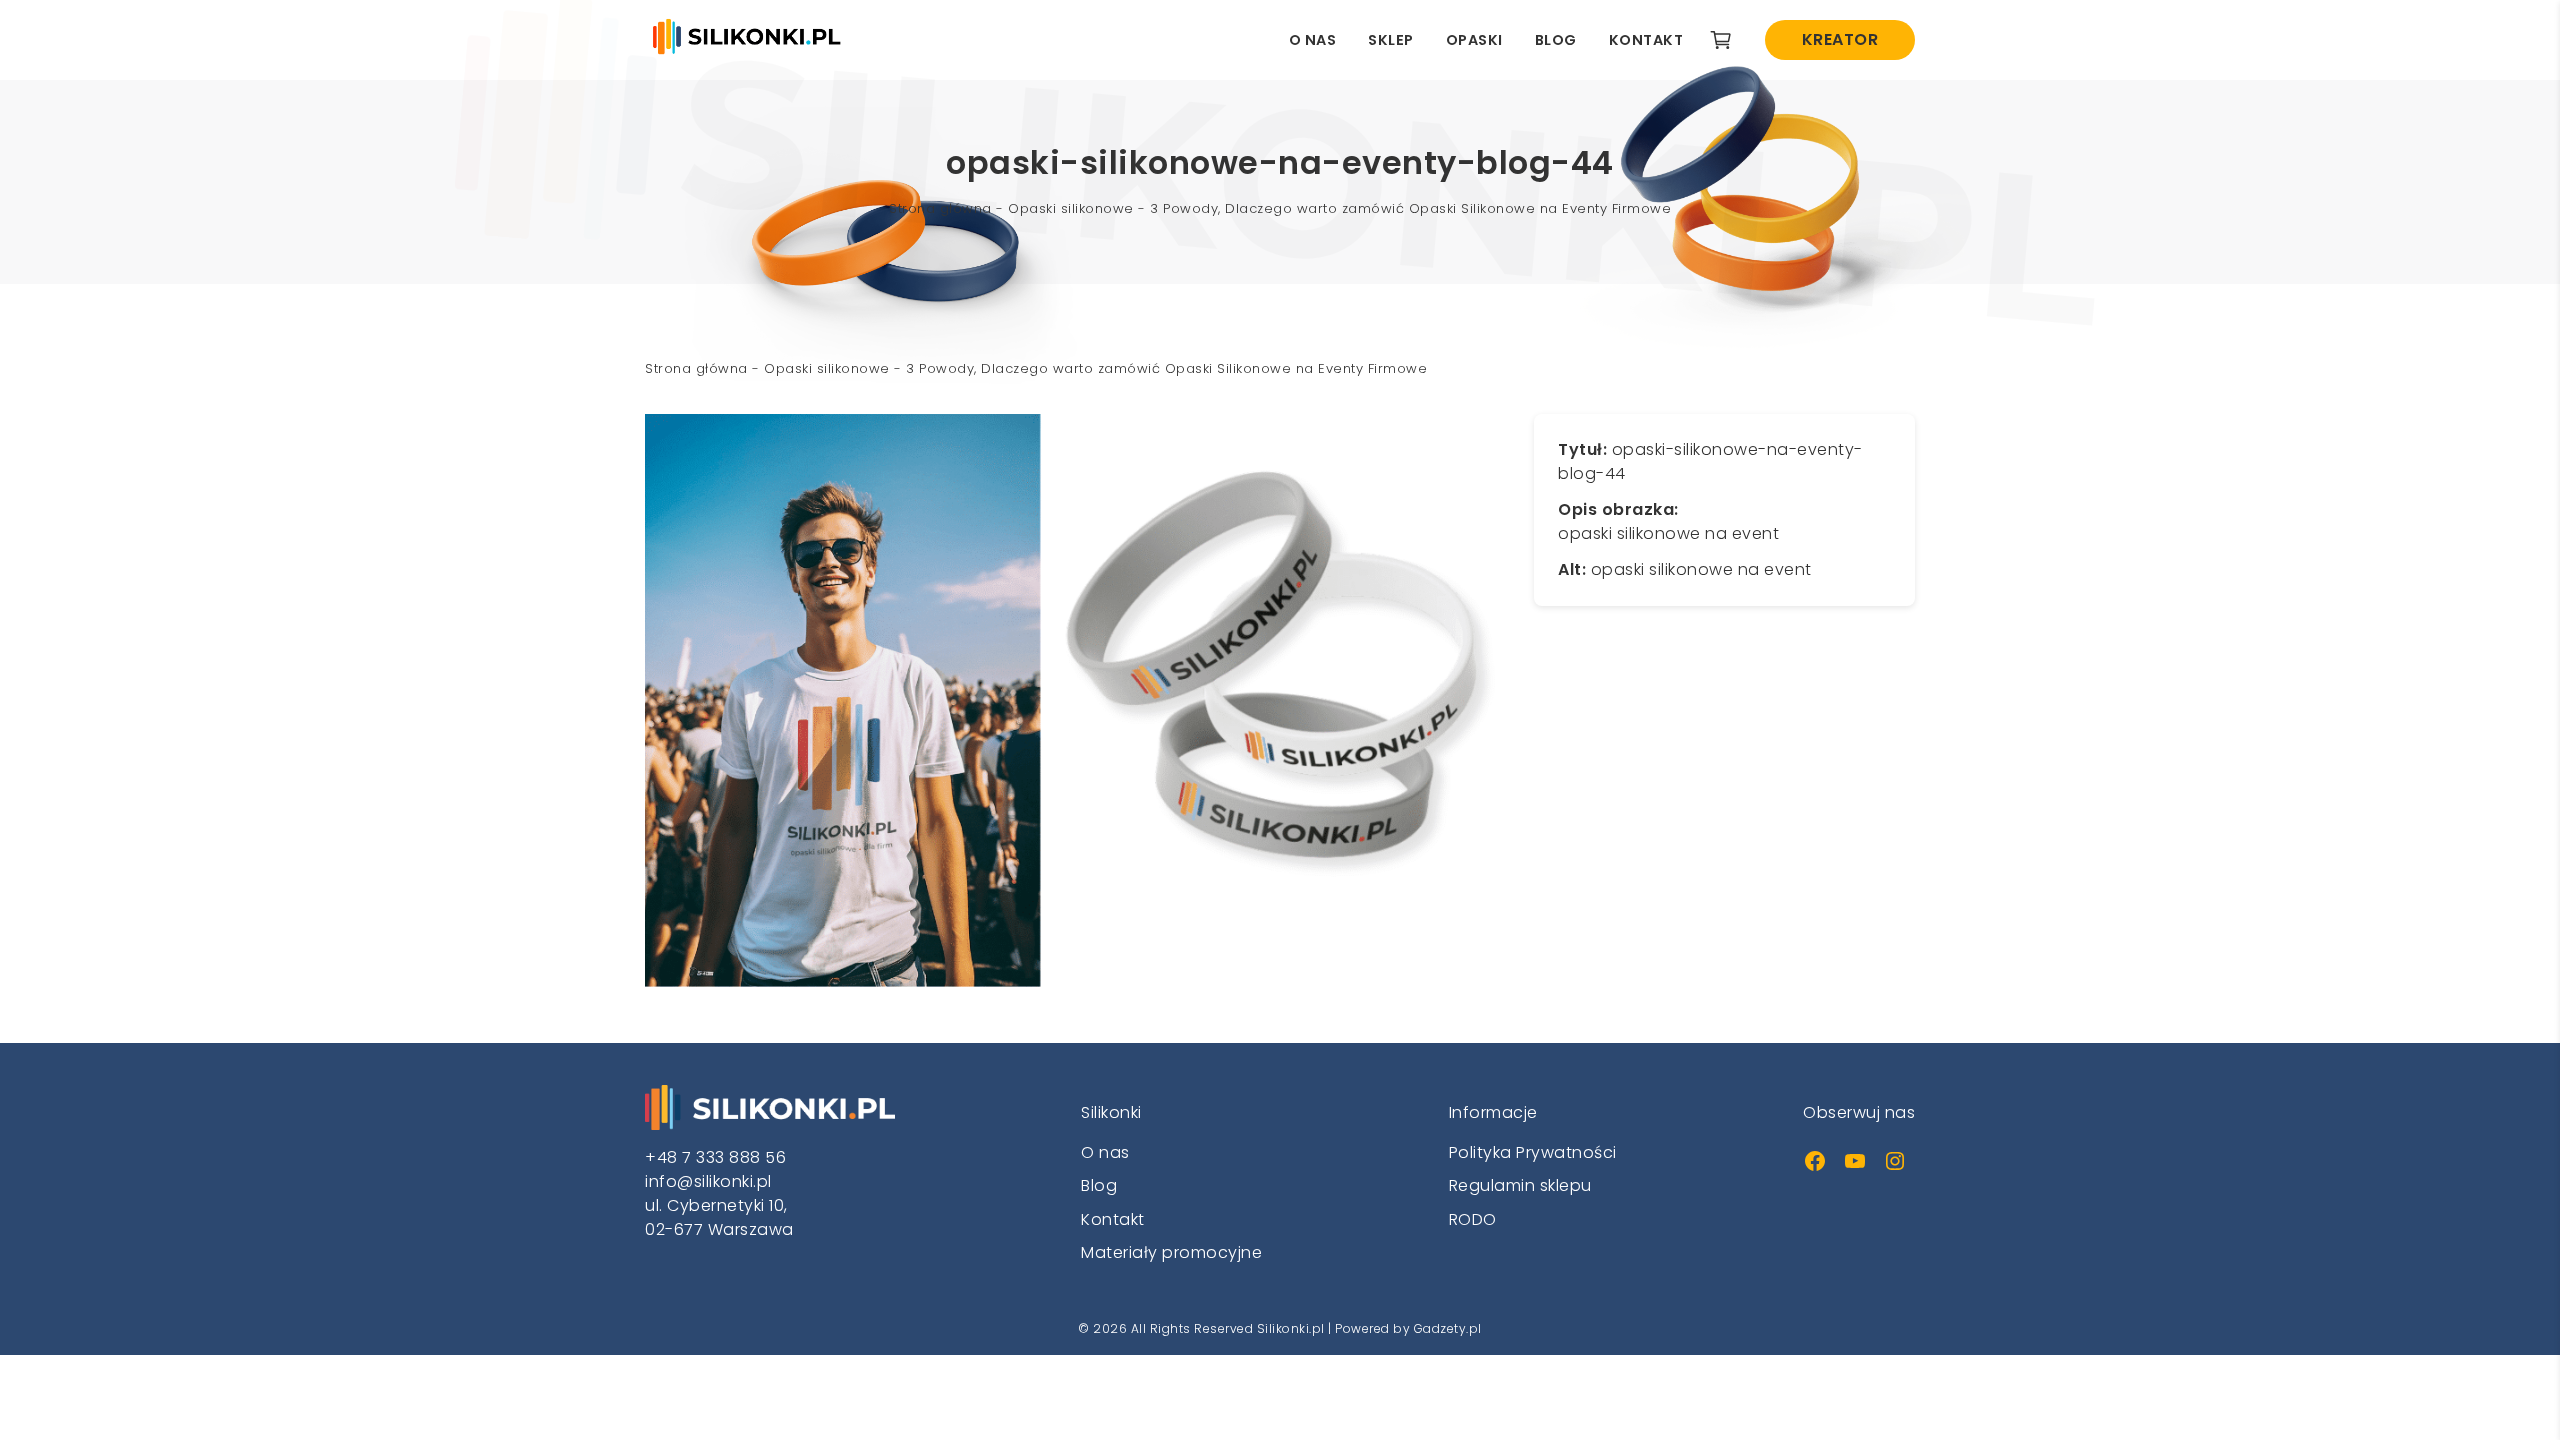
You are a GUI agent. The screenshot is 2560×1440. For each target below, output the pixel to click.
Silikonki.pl (1291, 1328)
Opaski (1474, 40)
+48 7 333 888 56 (715, 1157)
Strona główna (940, 208)
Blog (1556, 40)
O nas (1313, 40)
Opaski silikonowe (1071, 208)
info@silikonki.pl (708, 1181)
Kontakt (1646, 40)
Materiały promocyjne (1171, 1252)
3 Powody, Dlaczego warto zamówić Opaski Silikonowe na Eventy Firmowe (1410, 208)
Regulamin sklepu (1520, 1185)
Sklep (1391, 40)
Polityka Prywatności (1533, 1152)
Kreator (1840, 39)
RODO (1473, 1219)
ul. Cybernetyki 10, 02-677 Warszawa (719, 1217)
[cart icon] (1721, 40)
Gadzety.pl (1448, 1328)
